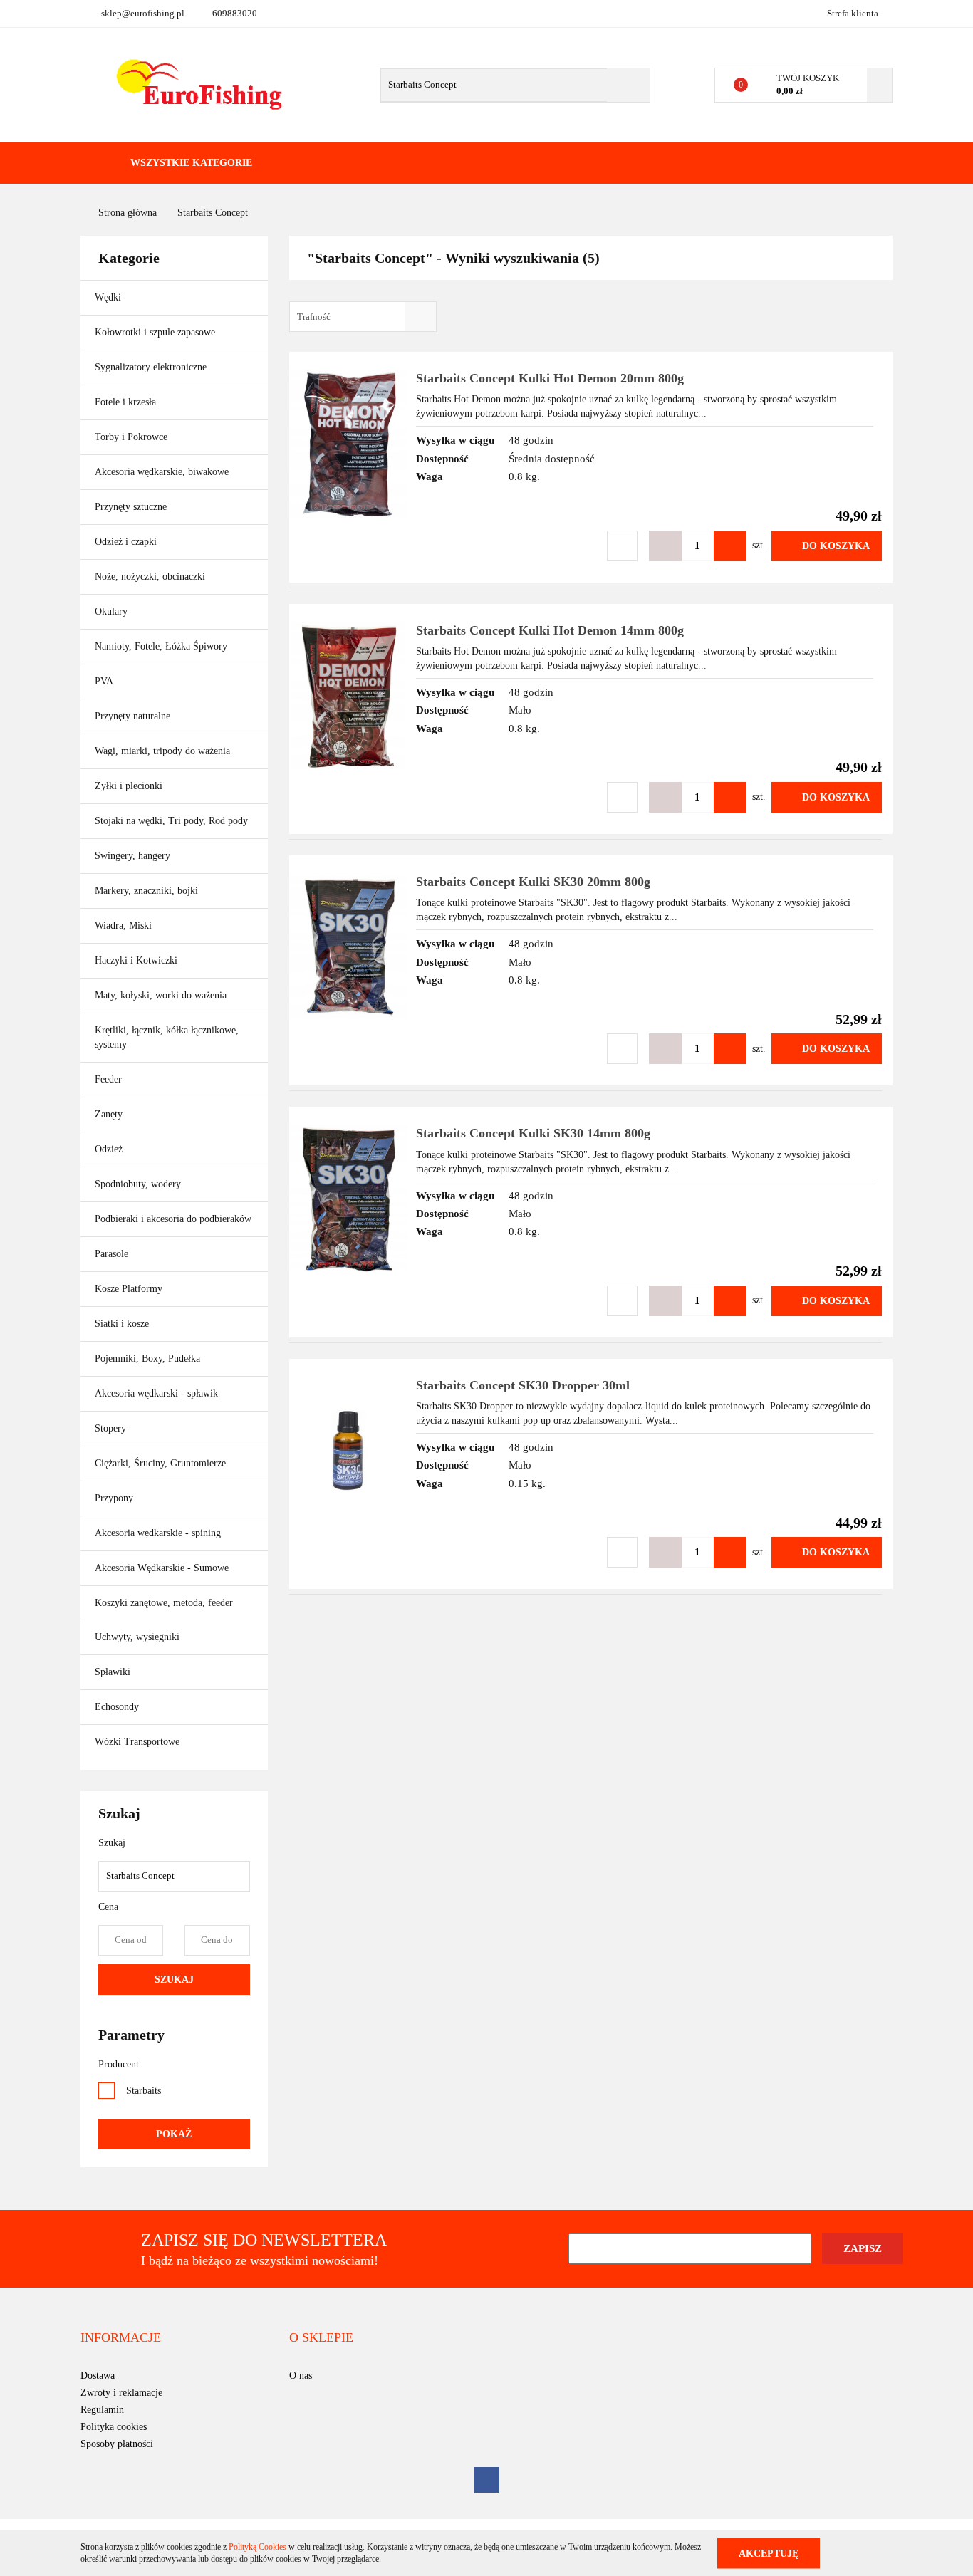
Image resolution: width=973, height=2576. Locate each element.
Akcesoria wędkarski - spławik (158, 1393)
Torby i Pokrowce (132, 437)
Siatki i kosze (122, 1324)
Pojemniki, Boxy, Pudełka (147, 1359)
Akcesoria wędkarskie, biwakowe (163, 472)
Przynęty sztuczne (132, 507)
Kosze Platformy (129, 1289)
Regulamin (102, 2410)
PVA (104, 681)
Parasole (111, 1254)
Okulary (111, 611)
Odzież (110, 1149)
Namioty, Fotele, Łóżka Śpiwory (162, 646)
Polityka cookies (114, 2427)
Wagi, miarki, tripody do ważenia (162, 751)
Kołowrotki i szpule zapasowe (156, 332)
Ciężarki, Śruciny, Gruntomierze (160, 1463)
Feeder (108, 1079)
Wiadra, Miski (123, 925)
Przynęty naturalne (132, 716)
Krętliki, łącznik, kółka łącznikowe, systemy (167, 1037)
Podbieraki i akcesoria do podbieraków (173, 1219)
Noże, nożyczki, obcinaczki (150, 577)
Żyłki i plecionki (130, 786)
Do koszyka (836, 546)
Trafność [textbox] (314, 317)
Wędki (109, 297)
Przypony (115, 1498)
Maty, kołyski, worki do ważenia (161, 995)
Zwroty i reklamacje (121, 2393)
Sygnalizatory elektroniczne (151, 367)
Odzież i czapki (127, 542)
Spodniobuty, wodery (138, 1184)
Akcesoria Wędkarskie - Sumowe (163, 1568)
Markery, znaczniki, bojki (146, 891)
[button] (121, 2338)
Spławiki (113, 1672)
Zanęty (109, 1114)
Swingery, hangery (132, 856)
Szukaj (174, 1980)
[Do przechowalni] (622, 546)
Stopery (110, 1428)
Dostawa (98, 2376)
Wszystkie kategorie (190, 163)
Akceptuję (769, 2553)
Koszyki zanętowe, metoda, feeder (164, 1603)
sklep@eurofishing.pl (143, 13)
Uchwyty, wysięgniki (137, 1637)
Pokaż (174, 2134)
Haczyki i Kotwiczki (137, 960)
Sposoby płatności (117, 2444)
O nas (301, 2376)
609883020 (235, 13)
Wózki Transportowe (137, 1742)
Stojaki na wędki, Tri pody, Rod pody (171, 821)
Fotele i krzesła (125, 402)
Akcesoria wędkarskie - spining (159, 1533)
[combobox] (363, 317)
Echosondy (117, 1707)
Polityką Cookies (257, 2547)
